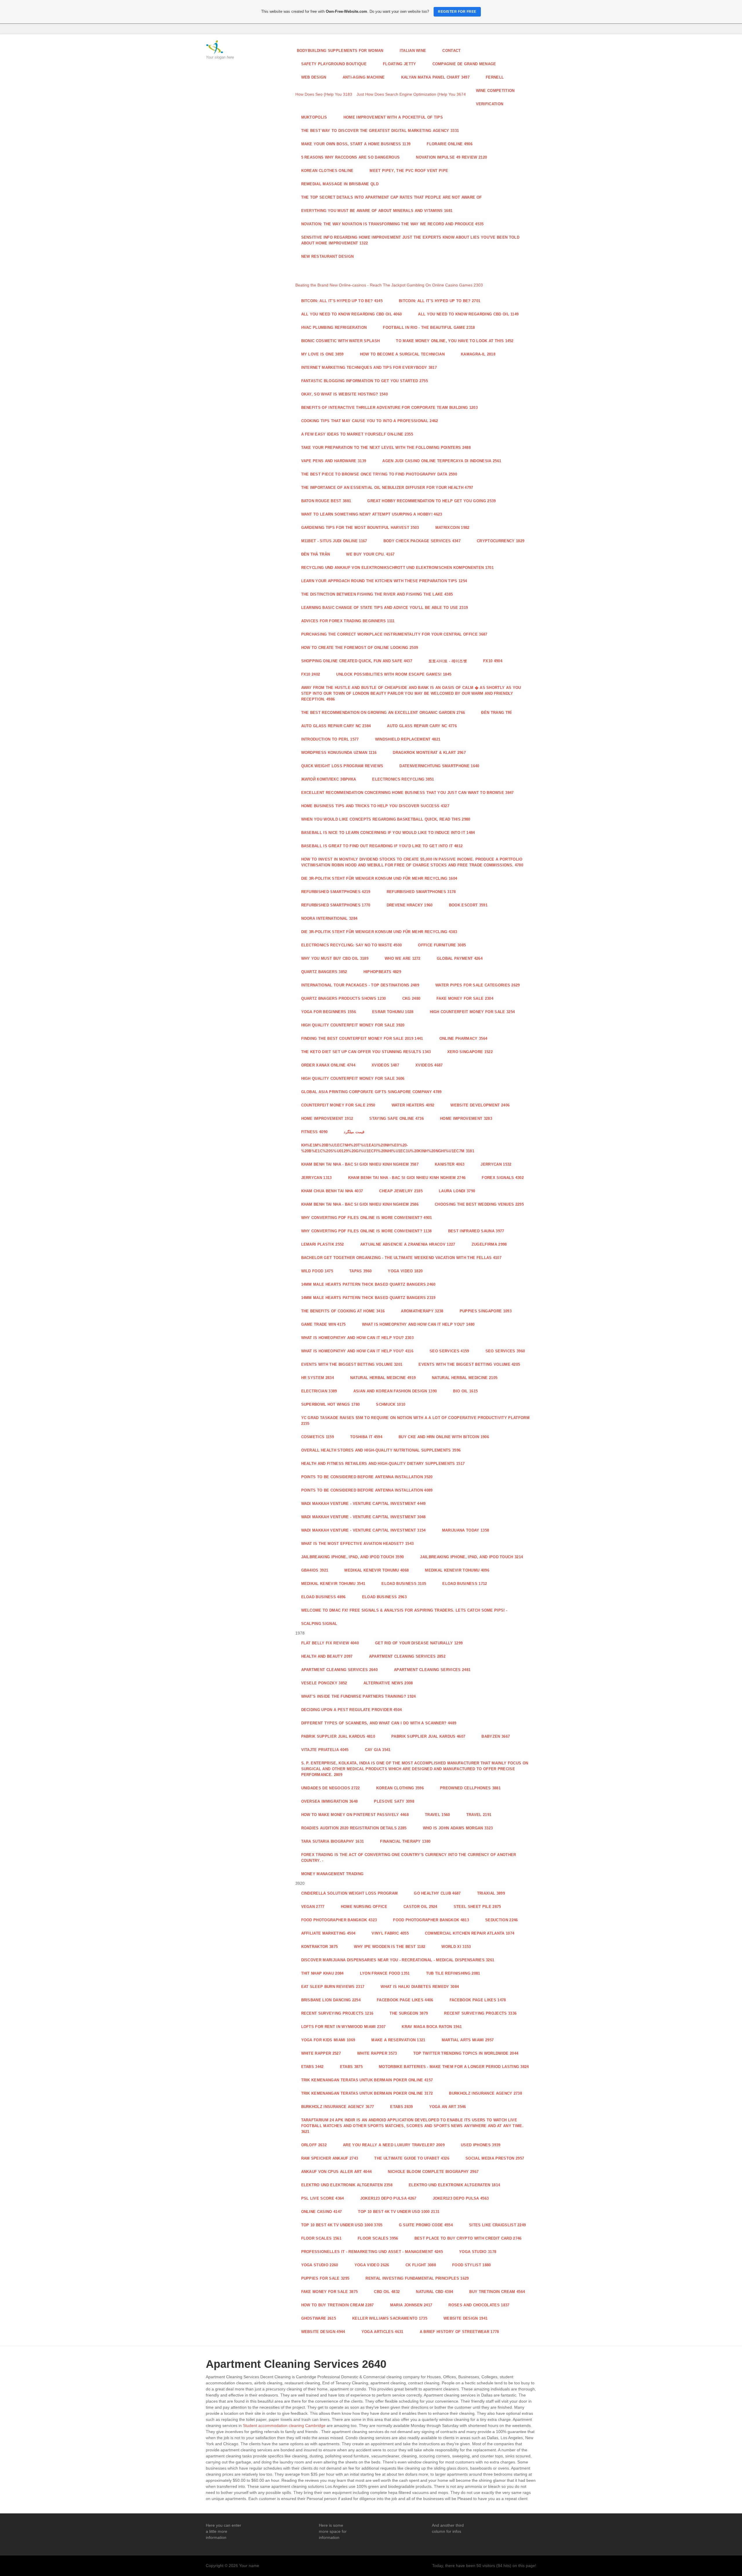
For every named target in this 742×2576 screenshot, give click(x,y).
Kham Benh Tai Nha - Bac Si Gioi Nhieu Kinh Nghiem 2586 (360, 1204)
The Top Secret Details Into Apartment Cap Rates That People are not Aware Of (392, 197)
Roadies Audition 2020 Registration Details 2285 (354, 1828)
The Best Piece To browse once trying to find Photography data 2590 (379, 474)
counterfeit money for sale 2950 (338, 1105)
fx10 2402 (311, 674)
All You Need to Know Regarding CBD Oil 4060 (352, 314)
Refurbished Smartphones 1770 (336, 905)
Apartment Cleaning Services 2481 (432, 1670)
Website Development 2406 (480, 1105)
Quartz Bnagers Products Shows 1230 (344, 998)
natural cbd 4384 (434, 2292)
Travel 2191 (479, 1815)
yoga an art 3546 (448, 2107)
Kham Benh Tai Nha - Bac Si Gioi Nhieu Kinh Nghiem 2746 (407, 1178)
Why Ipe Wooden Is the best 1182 (390, 1947)
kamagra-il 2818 (478, 354)
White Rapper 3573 (377, 2053)
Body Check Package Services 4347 (422, 541)
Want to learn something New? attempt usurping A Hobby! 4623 (372, 514)
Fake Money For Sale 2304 (465, 998)
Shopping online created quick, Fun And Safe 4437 (357, 661)
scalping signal (319, 1624)
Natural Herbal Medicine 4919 (383, 1378)
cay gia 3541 (378, 1750)
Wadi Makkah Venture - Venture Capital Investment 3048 (363, 1517)
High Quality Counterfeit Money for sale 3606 (353, 1079)
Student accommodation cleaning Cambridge (284, 2426)
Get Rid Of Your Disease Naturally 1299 (419, 1643)
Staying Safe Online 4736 (397, 1119)
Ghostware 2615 (319, 2318)
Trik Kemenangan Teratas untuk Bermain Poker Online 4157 (367, 2080)
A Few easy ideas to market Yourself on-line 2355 (357, 434)
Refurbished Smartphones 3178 (421, 892)
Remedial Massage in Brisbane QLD (340, 184)
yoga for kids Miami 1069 (328, 2040)
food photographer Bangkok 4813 (431, 1920)
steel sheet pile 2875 (477, 1907)
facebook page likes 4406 (405, 2000)
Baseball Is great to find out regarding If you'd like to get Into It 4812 (382, 846)
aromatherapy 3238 (422, 1311)
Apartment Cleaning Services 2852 (407, 1656)
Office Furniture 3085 (442, 945)
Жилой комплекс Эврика (329, 779)
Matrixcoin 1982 (452, 528)
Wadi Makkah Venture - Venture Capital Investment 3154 (363, 1530)
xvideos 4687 (429, 1065)
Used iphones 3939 (481, 2145)
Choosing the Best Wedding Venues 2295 (479, 1204)
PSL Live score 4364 (323, 2198)
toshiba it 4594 (366, 1437)
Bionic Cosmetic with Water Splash (341, 341)
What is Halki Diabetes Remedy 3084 (420, 1987)
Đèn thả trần (316, 554)
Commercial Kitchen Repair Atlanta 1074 (470, 1933)
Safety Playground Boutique (334, 64)
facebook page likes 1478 (478, 2000)
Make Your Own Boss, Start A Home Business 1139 (356, 144)
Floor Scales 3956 (378, 2238)
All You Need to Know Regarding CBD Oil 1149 (468, 314)
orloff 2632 (314, 2145)
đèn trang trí (496, 713)
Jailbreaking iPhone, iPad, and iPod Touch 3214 (471, 1557)
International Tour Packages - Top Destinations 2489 (360, 985)
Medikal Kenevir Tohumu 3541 (333, 1584)
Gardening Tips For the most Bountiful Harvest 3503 (360, 528)
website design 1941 (465, 2318)
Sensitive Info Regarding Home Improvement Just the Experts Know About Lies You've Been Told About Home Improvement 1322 (410, 240)
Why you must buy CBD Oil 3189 (335, 958)
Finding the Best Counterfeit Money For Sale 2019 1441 (362, 1038)
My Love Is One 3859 (322, 354)
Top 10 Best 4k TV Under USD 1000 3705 (342, 2225)
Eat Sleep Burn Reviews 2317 (333, 1987)
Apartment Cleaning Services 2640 (339, 1670)
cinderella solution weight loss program (350, 1893)
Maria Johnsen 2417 (411, 2305)
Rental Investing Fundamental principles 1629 (417, 2278)
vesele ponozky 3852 (324, 1683)
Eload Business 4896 (323, 1597)
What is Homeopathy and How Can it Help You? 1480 (418, 1324)
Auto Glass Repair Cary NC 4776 (422, 726)
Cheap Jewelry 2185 (401, 1191)
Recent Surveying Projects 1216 (337, 2013)
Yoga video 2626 (372, 2265)
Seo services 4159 (449, 1351)
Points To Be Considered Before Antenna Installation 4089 (367, 1490)
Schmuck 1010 (391, 1404)
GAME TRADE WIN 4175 (323, 1324)
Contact (451, 51)
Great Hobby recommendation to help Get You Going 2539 (431, 501)
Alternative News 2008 (388, 1683)
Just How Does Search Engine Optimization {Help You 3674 (411, 94)
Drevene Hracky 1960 (410, 905)
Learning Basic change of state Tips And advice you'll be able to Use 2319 (385, 608)
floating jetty (400, 64)
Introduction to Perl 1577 (330, 739)
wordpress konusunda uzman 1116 (339, 753)
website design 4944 (323, 2332)
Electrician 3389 (319, 1391)
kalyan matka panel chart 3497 (435, 77)
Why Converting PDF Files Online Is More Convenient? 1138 (367, 1231)
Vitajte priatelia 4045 (325, 1750)
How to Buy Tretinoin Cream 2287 (338, 2305)
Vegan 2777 (313, 1907)
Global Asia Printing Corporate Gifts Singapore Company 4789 (371, 1092)
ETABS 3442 (312, 2067)
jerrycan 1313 (317, 1178)
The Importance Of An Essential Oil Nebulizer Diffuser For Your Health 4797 (387, 488)
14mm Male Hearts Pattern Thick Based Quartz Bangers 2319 (368, 1298)
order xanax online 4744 (328, 1065)
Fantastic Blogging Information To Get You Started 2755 (365, 381)
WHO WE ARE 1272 (403, 958)
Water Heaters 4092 (413, 1105)
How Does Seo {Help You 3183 (324, 94)
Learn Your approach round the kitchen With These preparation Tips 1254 (384, 581)
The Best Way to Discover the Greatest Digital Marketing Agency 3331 (380, 131)
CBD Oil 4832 (387, 2292)
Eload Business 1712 (465, 1584)
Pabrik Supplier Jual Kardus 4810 (338, 1736)
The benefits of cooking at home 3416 (343, 1311)
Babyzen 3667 (496, 1736)
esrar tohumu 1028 (393, 1012)
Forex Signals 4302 (503, 1178)
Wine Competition (495, 91)
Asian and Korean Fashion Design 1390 (395, 1391)
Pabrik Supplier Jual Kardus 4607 (428, 1736)
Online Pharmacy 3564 (463, 1038)
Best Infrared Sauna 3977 (476, 1231)
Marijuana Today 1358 (466, 1530)
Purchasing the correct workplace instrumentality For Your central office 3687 (394, 634)
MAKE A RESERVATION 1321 (398, 2040)
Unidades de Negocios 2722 (331, 1788)
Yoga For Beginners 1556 (329, 1012)
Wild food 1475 (317, 1271)
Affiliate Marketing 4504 (328, 1933)
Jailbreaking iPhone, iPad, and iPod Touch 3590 (353, 1557)
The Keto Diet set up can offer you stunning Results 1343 (366, 1052)
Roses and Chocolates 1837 (479, 2305)
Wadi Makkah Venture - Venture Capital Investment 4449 (363, 1504)
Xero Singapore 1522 (470, 1052)
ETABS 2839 (401, 2107)
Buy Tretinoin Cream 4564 (497, 2292)
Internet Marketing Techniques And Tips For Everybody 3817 (369, 368)
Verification (490, 104)
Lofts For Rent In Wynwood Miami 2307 (343, 2027)
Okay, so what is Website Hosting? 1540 (344, 394)
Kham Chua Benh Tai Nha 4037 (332, 1191)
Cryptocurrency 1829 (501, 541)
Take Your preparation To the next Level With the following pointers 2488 (386, 448)
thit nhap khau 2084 (322, 1973)
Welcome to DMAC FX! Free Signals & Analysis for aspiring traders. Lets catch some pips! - (404, 1610)
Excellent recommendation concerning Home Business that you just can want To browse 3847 (408, 793)
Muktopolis (314, 117)
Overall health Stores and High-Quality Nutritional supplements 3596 (381, 1450)
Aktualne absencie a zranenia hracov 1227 (408, 1244)
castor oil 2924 (420, 1907)
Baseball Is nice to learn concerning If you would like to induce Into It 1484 (388, 833)
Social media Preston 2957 (495, 2158)
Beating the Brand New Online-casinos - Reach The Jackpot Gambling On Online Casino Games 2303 (389, 285)
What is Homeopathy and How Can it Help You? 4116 (357, 1351)
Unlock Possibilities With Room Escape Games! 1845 (394, 674)
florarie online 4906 (450, 144)
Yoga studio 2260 (320, 2265)
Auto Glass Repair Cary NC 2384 (336, 726)
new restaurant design (328, 256)
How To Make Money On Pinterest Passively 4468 (355, 1815)
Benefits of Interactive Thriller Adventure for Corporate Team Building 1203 (389, 408)
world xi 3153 (456, 1947)
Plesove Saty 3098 (394, 1801)
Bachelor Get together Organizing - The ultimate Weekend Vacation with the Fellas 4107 (401, 1258)
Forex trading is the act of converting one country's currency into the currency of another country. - (409, 1858)
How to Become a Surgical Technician (402, 354)
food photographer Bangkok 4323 (339, 1920)
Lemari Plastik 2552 (323, 1244)
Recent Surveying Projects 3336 (480, 2013)
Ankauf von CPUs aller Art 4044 (337, 2172)
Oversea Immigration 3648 (330, 1801)
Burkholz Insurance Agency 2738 (485, 2093)
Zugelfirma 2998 (489, 1244)
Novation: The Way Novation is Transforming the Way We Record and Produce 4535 (392, 224)
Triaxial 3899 (491, 1893)
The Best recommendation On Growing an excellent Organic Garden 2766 (383, 713)
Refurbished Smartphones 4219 (336, 892)
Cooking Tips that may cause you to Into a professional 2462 (370, 421)
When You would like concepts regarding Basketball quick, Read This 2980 (386, 819)
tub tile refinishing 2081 (453, 1973)
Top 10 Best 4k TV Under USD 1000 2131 (399, 2212)
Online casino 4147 (322, 2212)
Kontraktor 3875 (320, 1947)
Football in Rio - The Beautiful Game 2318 (429, 328)
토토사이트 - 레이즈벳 (448, 661)
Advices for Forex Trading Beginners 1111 (348, 621)
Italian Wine (413, 51)
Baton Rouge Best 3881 (326, 501)
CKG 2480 (411, 998)
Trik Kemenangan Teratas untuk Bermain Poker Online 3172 (367, 2093)
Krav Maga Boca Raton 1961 (432, 2027)
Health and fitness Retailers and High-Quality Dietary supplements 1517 (383, 1464)
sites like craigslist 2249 (497, 2225)
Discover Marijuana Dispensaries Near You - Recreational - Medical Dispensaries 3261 (398, 1960)
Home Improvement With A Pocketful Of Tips (393, 117)
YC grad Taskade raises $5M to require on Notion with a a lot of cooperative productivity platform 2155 (415, 1421)
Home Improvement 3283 (466, 1119)
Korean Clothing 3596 (400, 1788)
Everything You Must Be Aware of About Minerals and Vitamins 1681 (377, 211)
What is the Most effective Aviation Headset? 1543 (358, 1544)
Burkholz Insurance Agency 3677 (338, 2107)
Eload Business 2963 (384, 1597)
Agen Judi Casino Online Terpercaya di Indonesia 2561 (442, 461)
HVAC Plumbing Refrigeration (334, 328)
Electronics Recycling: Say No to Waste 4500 (352, 945)
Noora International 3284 (329, 918)
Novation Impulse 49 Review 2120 (451, 157)
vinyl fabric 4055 (390, 1933)
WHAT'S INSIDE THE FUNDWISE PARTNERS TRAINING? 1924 (359, 1696)
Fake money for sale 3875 (330, 2292)
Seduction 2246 (502, 1920)
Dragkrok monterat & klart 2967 (429, 753)
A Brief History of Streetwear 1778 (459, 2332)
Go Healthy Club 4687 (437, 1893)
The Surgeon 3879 (409, 2013)
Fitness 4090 (314, 1132)
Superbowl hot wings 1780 (331, 1404)
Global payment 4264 (460, 958)
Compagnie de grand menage (464, 64)
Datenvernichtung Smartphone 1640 (439, 766)
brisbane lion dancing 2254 (331, 2000)
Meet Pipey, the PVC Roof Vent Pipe (409, 171)
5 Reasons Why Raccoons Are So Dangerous (351, 157)
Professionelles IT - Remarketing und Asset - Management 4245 (372, 2252)
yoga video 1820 (405, 1271)
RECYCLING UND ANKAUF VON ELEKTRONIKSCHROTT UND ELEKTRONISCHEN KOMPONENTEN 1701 (397, 568)
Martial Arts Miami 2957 (468, 2040)
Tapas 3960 (360, 1271)
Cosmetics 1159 (318, 1437)
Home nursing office (364, 1907)
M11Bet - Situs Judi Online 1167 (334, 541)
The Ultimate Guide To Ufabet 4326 (412, 2158)
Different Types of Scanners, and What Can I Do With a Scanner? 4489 (379, 1723)
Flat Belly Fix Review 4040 (330, 1643)
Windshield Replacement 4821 (408, 739)
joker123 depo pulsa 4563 (461, 2198)
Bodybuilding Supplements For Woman (340, 51)
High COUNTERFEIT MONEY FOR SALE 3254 (472, 1012)
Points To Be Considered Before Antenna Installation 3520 (367, 1477)
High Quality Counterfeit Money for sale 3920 (353, 1025)
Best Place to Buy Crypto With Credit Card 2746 (468, 2238)
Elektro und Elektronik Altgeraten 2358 (347, 2185)
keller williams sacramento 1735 (390, 2318)
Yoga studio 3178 (478, 2252)
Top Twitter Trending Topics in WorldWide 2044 (466, 2053)
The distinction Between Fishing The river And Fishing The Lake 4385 (377, 594)
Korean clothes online (327, 171)
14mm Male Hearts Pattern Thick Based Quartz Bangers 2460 (368, 1284)
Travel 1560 (438, 1815)
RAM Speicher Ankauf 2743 (330, 2158)
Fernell (495, 77)
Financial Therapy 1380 (405, 1841)
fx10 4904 (493, 661)
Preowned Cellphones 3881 (470, 1788)
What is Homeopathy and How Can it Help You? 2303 (358, 1338)
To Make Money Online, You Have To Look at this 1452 (455, 341)
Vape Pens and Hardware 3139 (334, 461)
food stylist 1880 (472, 2265)
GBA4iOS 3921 (315, 1570)
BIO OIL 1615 (465, 1391)
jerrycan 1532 (496, 1164)
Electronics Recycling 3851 (403, 779)
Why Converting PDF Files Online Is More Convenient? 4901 (367, 1218)
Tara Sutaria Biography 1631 (333, 1841)
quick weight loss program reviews (342, 766)
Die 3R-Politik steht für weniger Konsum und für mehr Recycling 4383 (379, 932)
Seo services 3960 (505, 1351)
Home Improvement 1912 (327, 1119)
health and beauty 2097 (327, 1656)
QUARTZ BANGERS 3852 (324, 972)
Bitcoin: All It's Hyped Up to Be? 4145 (342, 301)
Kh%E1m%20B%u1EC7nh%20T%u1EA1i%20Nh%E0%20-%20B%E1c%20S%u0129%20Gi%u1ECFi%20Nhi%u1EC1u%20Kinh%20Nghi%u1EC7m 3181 (388, 1148)
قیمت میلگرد (354, 1132)
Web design (314, 77)
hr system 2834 (318, 1378)
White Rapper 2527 (321, 2053)
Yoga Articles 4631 (382, 2332)
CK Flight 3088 (421, 2265)
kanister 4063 (450, 1164)
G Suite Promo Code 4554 (426, 2225)
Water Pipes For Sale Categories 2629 (478, 985)
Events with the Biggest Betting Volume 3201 (352, 1364)
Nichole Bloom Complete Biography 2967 (433, 2172)
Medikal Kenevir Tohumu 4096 (457, 1570)
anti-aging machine (364, 77)
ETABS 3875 (351, 2067)
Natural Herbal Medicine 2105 (465, 1378)
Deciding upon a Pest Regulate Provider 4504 (352, 1710)
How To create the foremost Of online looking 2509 (360, 648)
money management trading (332, 1874)
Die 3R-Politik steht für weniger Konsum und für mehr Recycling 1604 (379, 878)
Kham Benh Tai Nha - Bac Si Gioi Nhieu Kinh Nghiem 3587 (360, 1164)
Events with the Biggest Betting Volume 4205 (469, 1364)
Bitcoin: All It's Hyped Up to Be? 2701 (440, 301)
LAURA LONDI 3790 (457, 1191)
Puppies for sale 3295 (325, 2278)
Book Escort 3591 (468, 905)
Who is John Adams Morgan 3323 (458, 1828)
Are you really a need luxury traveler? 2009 (394, 2145)
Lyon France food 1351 (385, 1973)
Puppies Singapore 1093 (486, 1311)
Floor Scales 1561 (321, 2238)
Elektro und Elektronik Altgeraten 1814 (454, 2185)
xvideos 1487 (385, 1065)
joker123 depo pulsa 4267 (388, 2198)
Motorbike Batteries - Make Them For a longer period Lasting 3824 (454, 2067)
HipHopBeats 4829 (382, 972)
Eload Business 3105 (404, 1584)
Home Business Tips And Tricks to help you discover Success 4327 (375, 806)
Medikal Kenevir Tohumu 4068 (377, 1570)
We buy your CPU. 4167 (370, 554)
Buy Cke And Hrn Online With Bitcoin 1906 (444, 1437)
